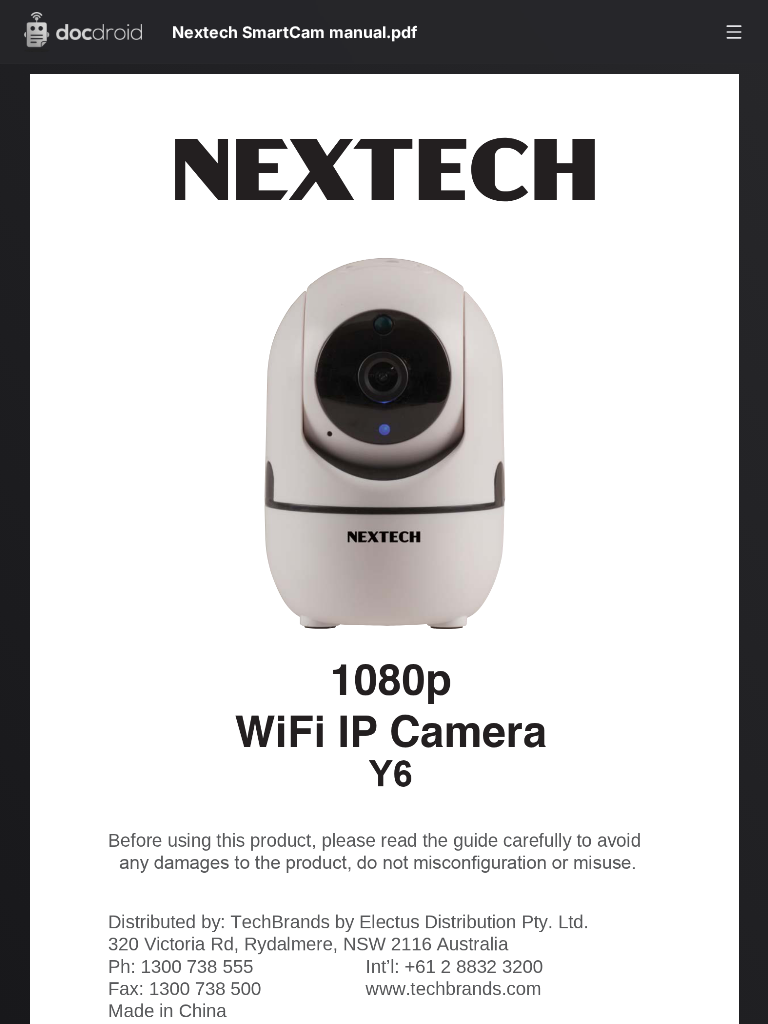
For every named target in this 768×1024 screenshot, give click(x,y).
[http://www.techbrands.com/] (465, 1003)
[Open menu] (734, 32)
